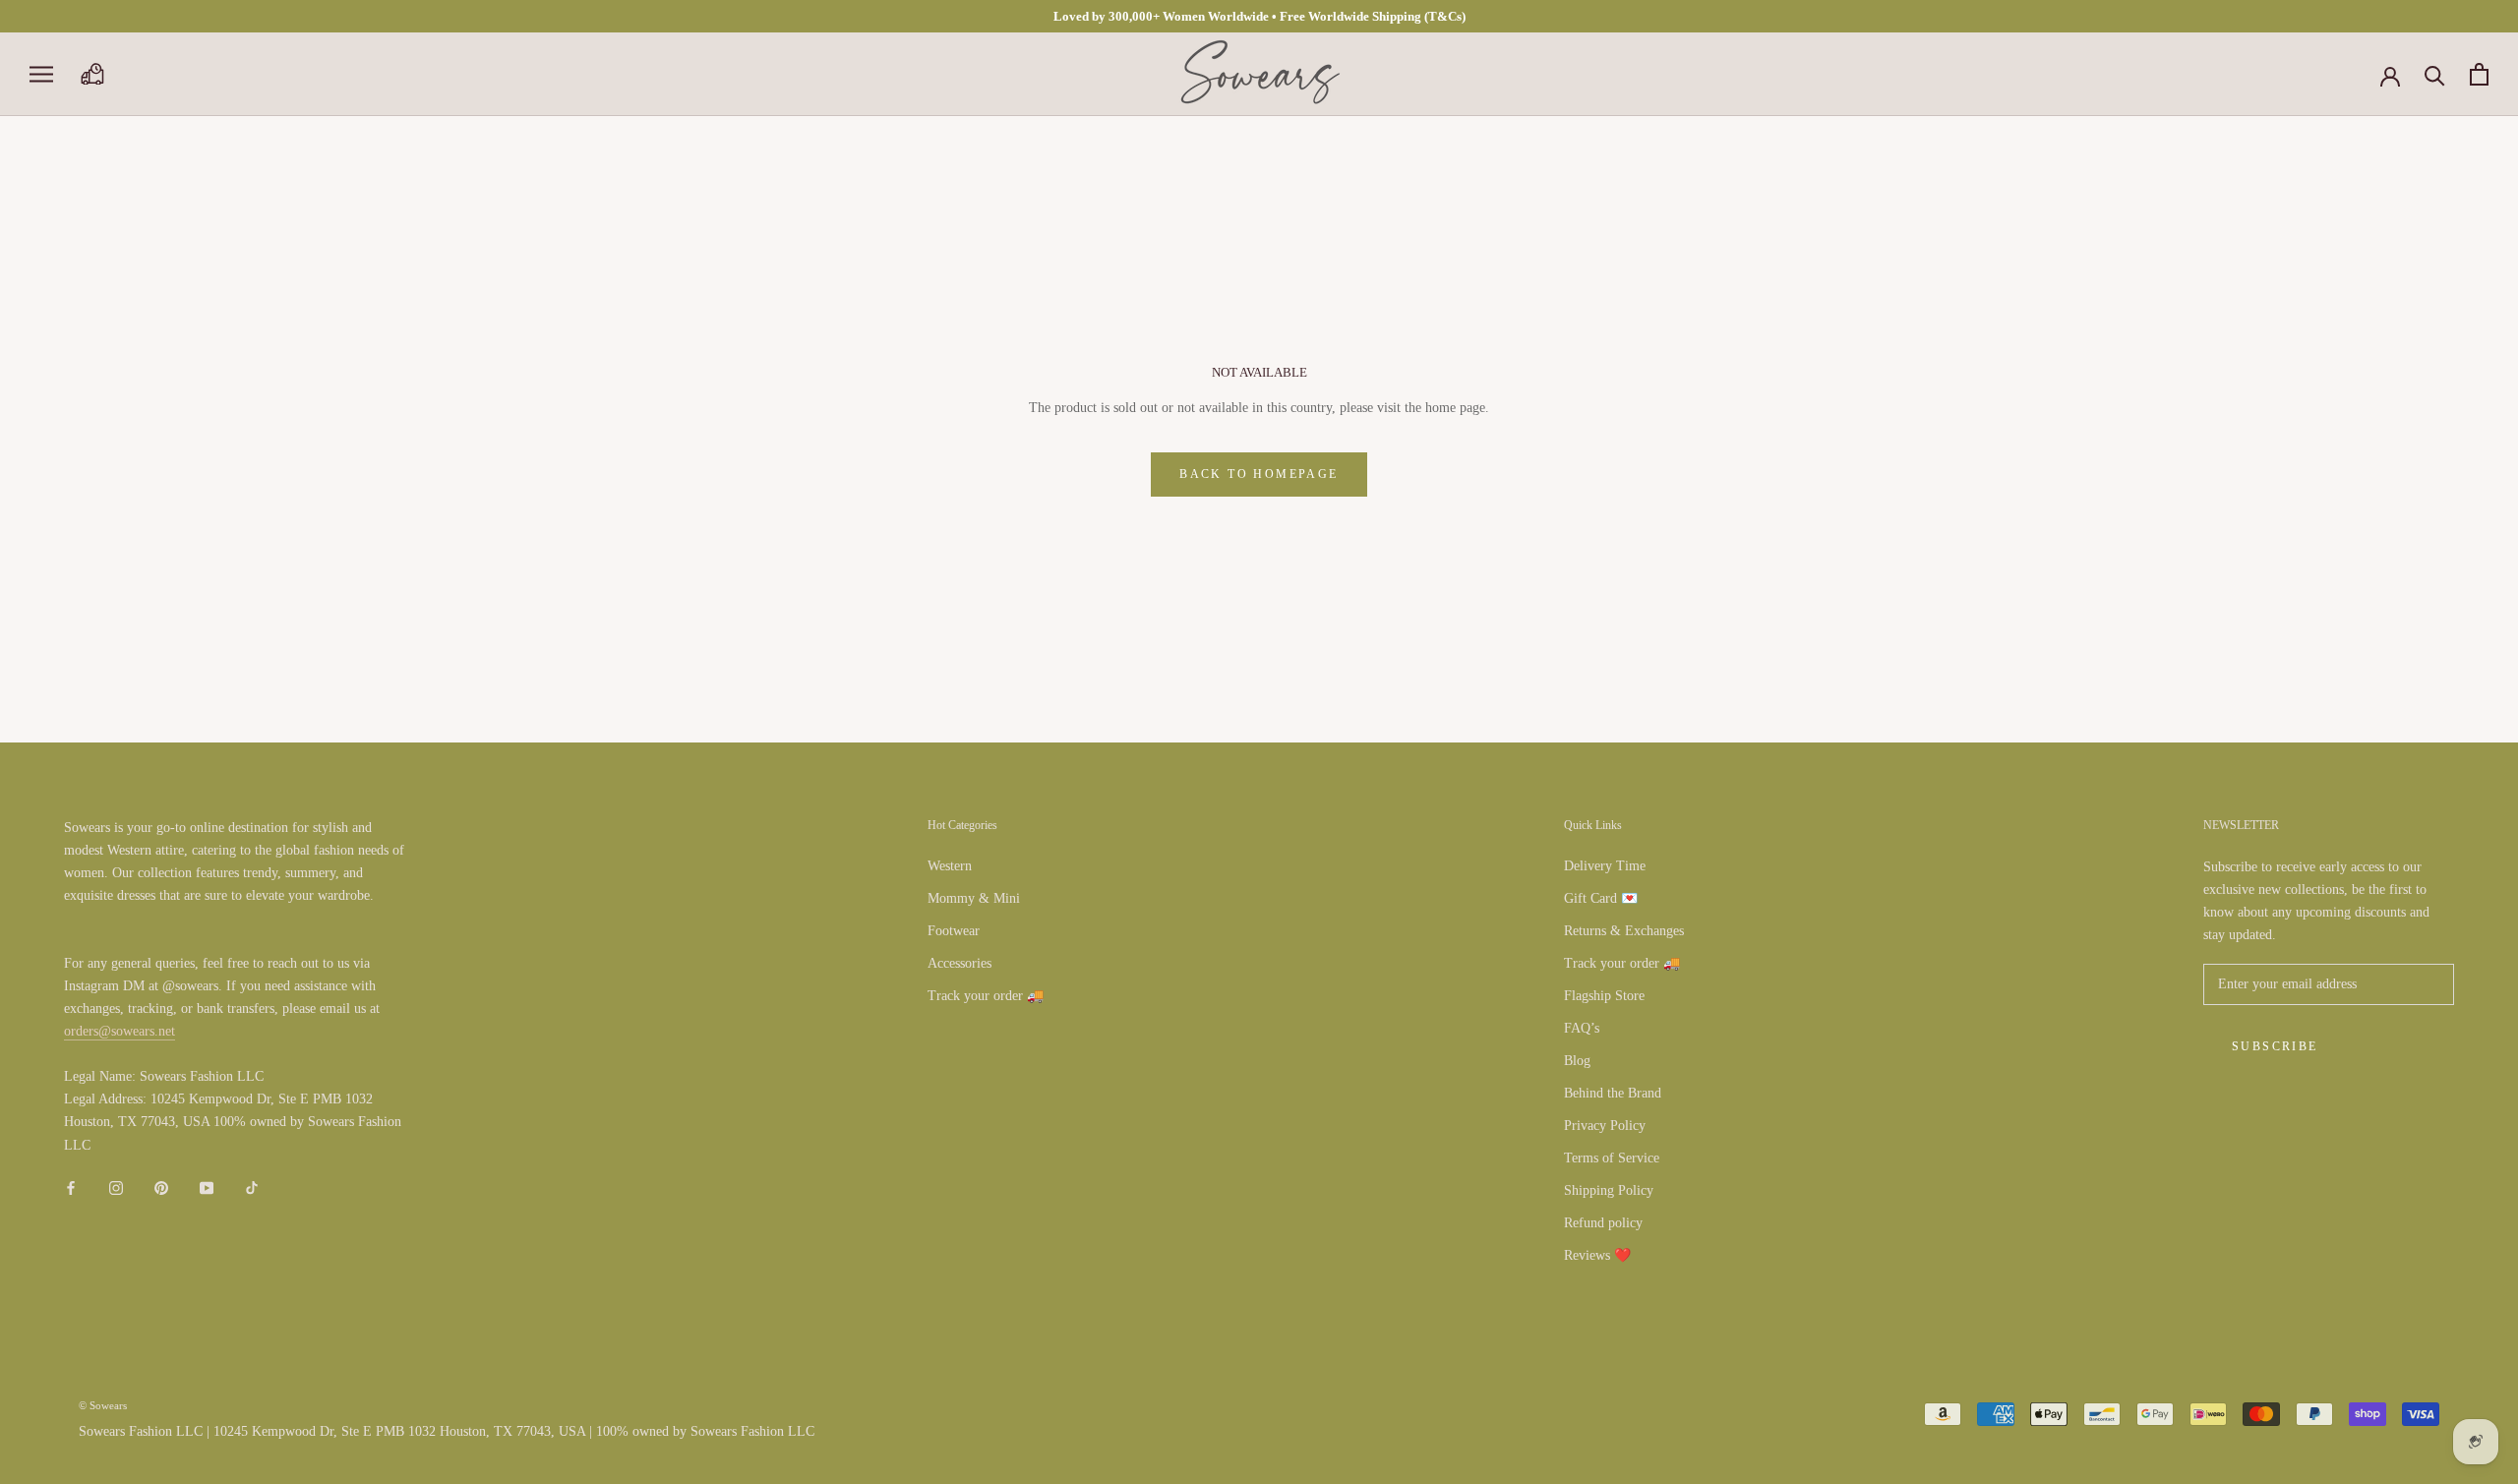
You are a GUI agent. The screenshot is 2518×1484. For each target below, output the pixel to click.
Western (950, 866)
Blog (1577, 1061)
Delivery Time (1605, 866)
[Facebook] (71, 1187)
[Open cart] (2479, 74)
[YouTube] (207, 1187)
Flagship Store (1604, 996)
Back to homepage (1259, 474)
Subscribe (2275, 1046)
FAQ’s (1582, 1028)
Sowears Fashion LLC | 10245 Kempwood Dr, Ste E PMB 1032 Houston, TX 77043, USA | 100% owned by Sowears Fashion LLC (447, 1431)
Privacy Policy (1605, 1126)
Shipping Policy (1609, 1190)
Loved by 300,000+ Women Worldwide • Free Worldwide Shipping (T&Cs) (1259, 16)
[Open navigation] (41, 74)
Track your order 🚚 (986, 996)
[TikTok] (252, 1187)
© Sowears (103, 1405)
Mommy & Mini (974, 898)
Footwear (954, 931)
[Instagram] (116, 1187)
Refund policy (1603, 1223)
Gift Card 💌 (1601, 898)
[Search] (2435, 74)
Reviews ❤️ (1597, 1255)
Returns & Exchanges (1624, 931)
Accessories (959, 963)
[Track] (91, 75)
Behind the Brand (1613, 1093)
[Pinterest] (161, 1187)
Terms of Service (1612, 1158)
